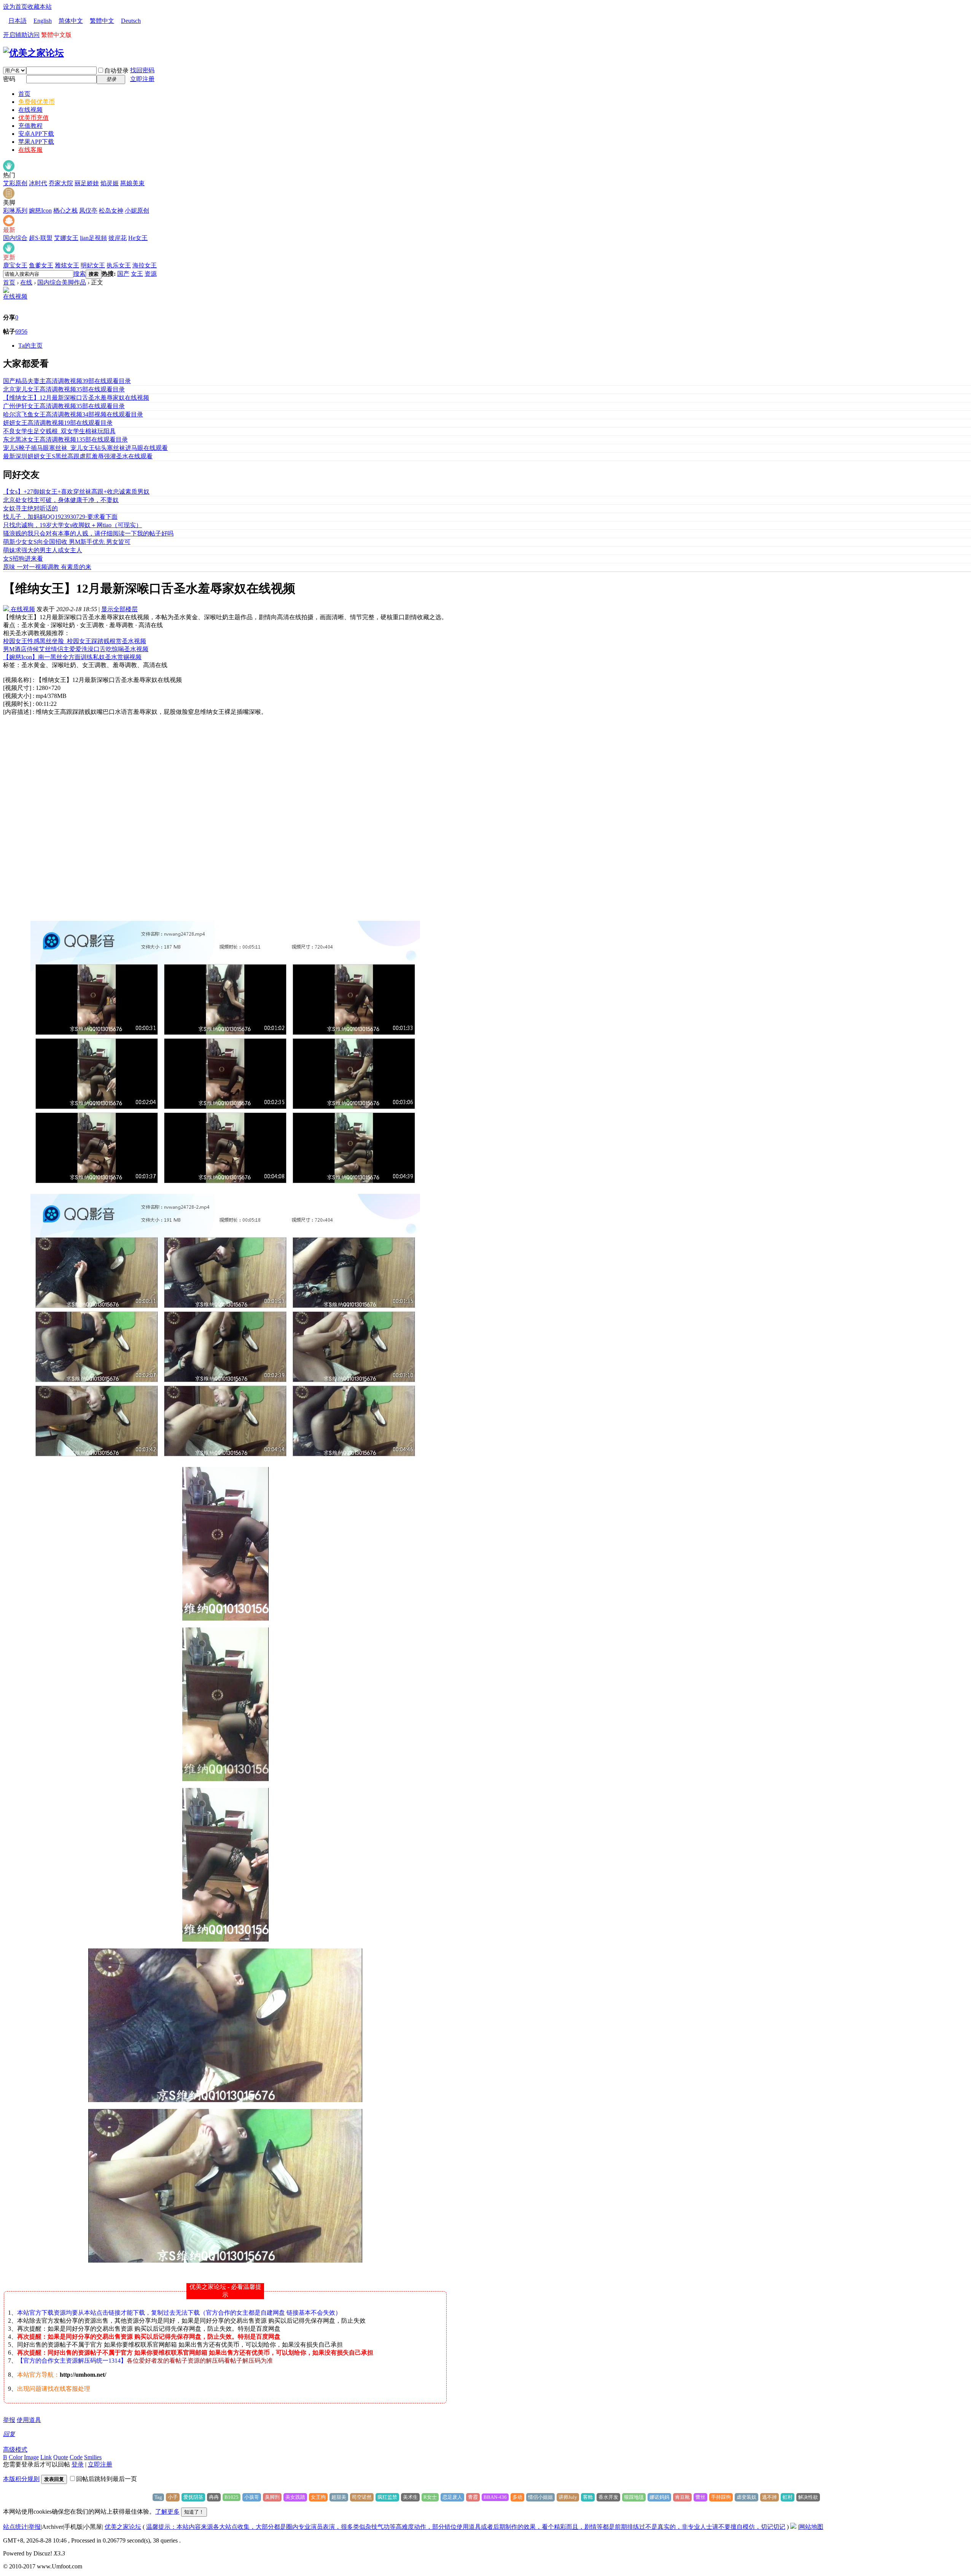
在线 (26, 282)
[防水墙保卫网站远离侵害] (793, 2527)
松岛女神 (111, 211)
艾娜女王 (66, 238)
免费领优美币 (37, 102)
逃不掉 (769, 2497)
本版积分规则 (21, 2479)
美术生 (410, 2497)
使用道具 (29, 2420)
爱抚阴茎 (193, 2497)
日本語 (18, 21)
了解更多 (167, 2512)
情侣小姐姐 (540, 2497)
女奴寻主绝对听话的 (30, 508)
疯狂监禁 (387, 2497)
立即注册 (142, 79)
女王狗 (318, 2497)
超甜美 (339, 2497)
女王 (137, 274)
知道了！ (194, 2512)
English (43, 21)
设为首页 (15, 7)
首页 (24, 94)
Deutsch (131, 21)
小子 (173, 2497)
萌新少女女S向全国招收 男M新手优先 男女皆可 (67, 542)
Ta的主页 (30, 346)
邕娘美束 (132, 183)
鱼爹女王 (41, 265)
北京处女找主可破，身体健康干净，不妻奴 (61, 500)
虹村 (788, 2497)
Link (46, 2457)
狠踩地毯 (634, 2497)
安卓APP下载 (36, 134)
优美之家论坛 (123, 2527)
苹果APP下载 (36, 142)
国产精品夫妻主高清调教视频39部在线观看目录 (67, 381)
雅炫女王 (67, 265)
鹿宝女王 (15, 265)
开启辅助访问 (21, 35)
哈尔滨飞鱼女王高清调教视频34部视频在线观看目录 (73, 414)
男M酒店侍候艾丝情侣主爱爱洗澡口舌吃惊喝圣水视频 (76, 649)
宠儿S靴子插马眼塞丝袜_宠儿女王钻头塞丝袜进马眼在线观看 (85, 448)
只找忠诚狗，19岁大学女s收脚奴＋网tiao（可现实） (72, 525)
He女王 (138, 238)
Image (31, 2457)
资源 (151, 274)
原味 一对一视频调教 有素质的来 (47, 567)
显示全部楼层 (119, 609)
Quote (61, 2457)
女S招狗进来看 (23, 559)
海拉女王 (145, 265)
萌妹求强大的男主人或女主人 (43, 550)
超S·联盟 (41, 238)
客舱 (588, 2497)
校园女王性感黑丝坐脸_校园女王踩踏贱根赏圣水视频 (75, 641)
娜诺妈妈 (659, 2497)
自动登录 (116, 71)
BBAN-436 (495, 2497)
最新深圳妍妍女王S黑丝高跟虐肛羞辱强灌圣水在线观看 (78, 456)
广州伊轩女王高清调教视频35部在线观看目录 (64, 406)
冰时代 (38, 183)
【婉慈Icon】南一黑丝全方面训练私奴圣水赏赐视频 (72, 657)
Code (76, 2457)
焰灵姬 (110, 183)
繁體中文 (102, 21)
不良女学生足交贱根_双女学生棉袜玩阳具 (59, 431)
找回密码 (142, 70)
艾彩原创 (15, 183)
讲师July (568, 2497)
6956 (21, 331)
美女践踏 (295, 2497)
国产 (123, 274)
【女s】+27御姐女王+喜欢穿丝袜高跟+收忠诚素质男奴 (76, 492)
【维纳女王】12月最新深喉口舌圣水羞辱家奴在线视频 (76, 398)
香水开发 (608, 2497)
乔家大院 (61, 183)
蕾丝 (700, 2497)
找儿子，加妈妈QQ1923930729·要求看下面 (60, 517)
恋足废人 (452, 2497)
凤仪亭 (88, 211)
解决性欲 (808, 2497)
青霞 (473, 2497)
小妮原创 (137, 211)
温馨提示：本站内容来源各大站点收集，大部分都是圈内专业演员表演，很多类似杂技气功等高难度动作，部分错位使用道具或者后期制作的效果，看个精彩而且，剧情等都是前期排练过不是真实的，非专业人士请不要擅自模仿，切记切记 (466, 2527)
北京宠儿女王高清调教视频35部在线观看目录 (64, 389)
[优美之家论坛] (33, 53)
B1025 (232, 2497)
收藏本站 (40, 7)
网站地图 (811, 2527)
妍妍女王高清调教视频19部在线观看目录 (58, 423)
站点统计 (15, 2527)
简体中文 (71, 21)
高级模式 (15, 2450)
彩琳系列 (15, 211)
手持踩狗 (721, 2497)
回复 (9, 2434)
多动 (517, 2497)
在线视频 (30, 110)
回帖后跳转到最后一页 (107, 2479)
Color (16, 2457)
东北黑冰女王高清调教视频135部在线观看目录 (65, 439)
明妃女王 (93, 265)
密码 (9, 79)
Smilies (93, 2457)
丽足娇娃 (87, 183)
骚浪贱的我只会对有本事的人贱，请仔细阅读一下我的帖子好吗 (88, 533)
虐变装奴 (746, 2497)
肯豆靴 (682, 2497)
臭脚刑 (272, 2497)
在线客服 (30, 150)
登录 (78, 2464)
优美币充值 (33, 118)
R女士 (430, 2497)
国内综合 (15, 238)
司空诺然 (362, 2497)
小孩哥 (252, 2497)
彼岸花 (118, 238)
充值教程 (30, 126)
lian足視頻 (93, 238)
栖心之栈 (65, 211)
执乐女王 (119, 265)
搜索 (80, 274)
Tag (158, 2497)
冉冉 (214, 2497)
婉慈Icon (40, 211)
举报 (9, 2420)
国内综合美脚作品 (62, 282)
